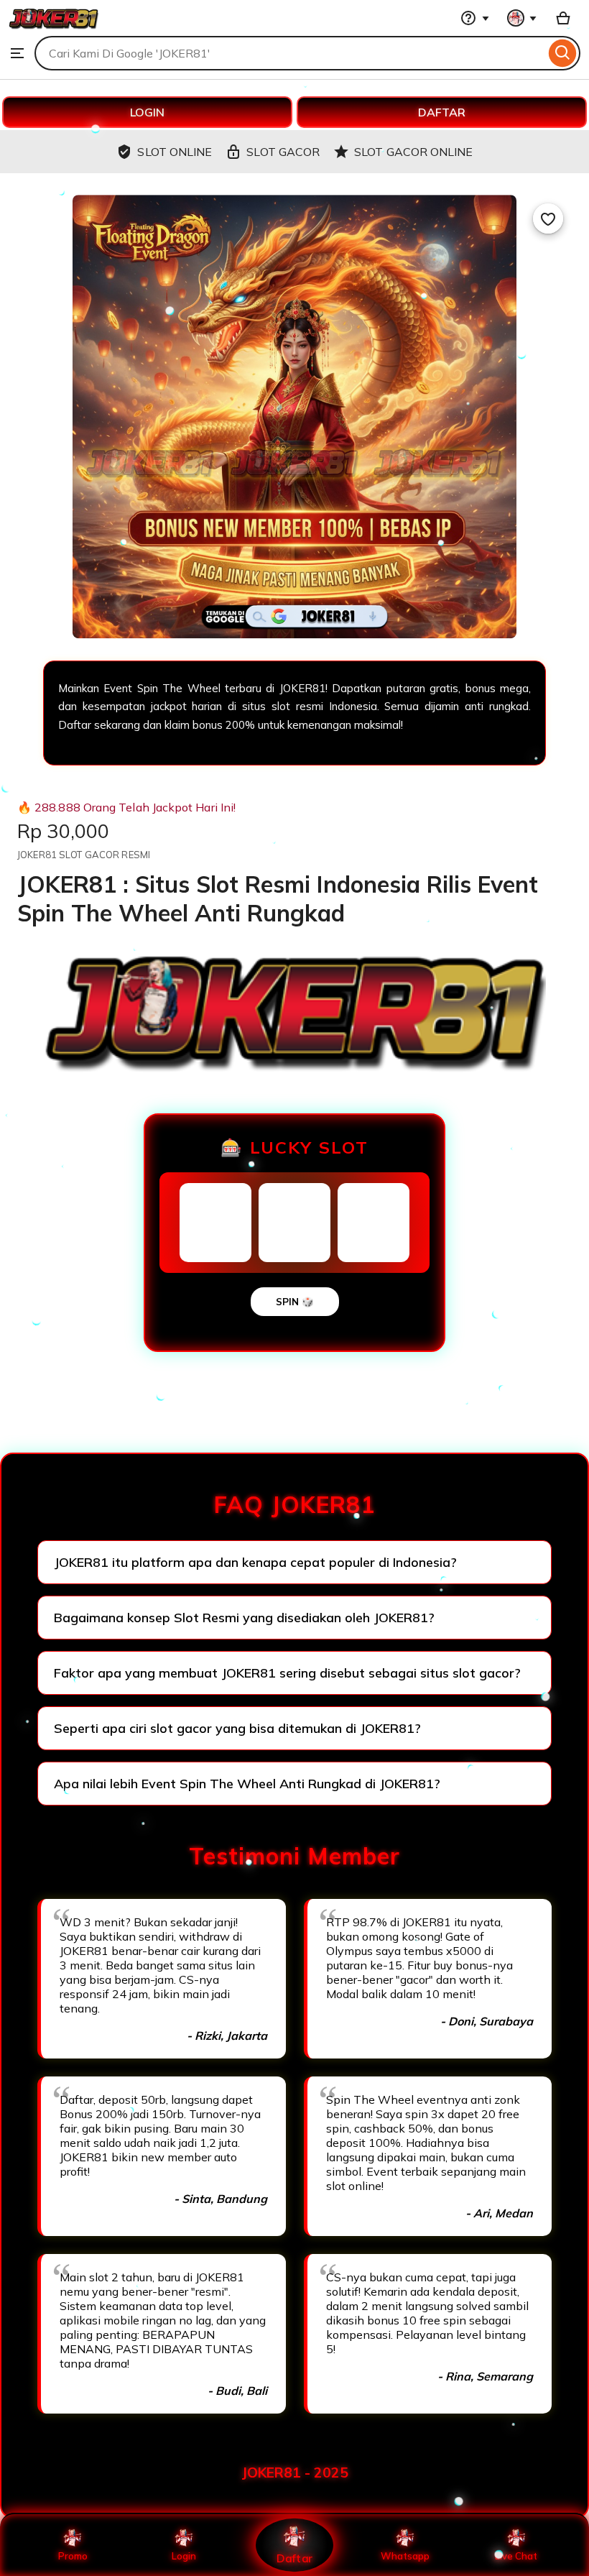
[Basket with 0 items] (563, 18)
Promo (73, 2556)
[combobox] (290, 53)
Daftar (294, 2558)
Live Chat (516, 2556)
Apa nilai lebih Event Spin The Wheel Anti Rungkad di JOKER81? (247, 1784)
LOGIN (147, 112)
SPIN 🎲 (295, 1302)
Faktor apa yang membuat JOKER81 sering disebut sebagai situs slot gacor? (287, 1673)
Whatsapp (405, 2556)
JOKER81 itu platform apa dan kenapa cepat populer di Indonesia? (255, 1562)
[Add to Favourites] (548, 218)
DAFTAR (442, 112)
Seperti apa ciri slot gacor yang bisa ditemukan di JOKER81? (237, 1728)
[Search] (563, 53)
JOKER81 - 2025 (295, 2472)
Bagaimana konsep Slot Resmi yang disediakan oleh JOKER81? (244, 1618)
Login (184, 2556)
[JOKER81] (54, 29)
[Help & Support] (475, 18)
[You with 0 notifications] (522, 18)
